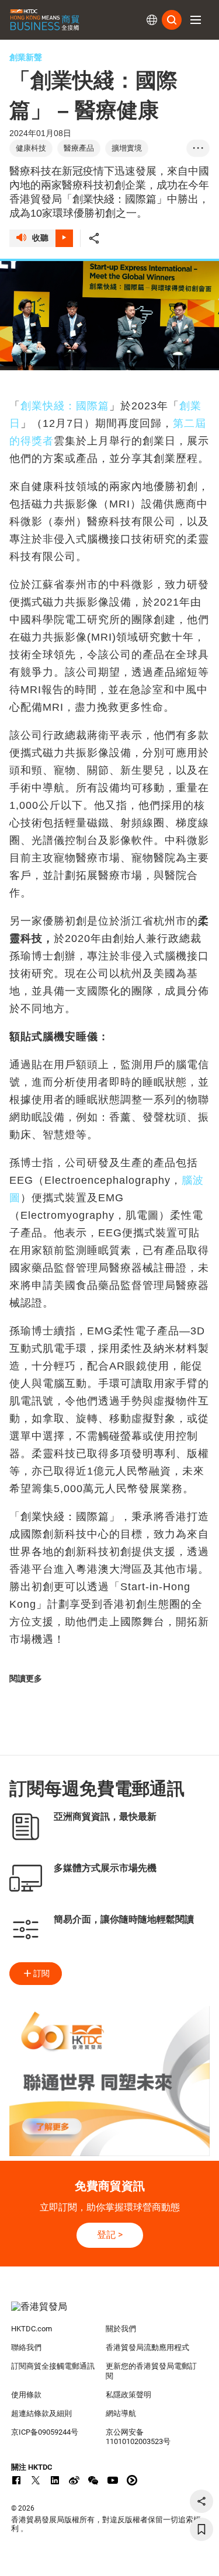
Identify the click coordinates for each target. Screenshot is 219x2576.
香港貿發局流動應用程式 (147, 2347)
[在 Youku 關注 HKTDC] (132, 2480)
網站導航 (121, 2413)
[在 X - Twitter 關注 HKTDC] (36, 2480)
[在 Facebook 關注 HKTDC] (16, 2480)
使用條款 (26, 2395)
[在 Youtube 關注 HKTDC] (113, 2480)
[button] (196, 20)
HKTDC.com (32, 2329)
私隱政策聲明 (128, 2395)
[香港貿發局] (110, 2313)
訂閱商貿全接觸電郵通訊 (53, 2366)
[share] (201, 2501)
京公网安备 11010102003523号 (138, 2437)
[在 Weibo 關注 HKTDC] (74, 2480)
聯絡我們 (26, 2347)
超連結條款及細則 (41, 2413)
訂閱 (41, 1973)
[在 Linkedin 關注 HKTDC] (55, 2480)
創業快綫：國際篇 (65, 406)
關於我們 (121, 2329)
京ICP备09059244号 (45, 2432)
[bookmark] (201, 2529)
